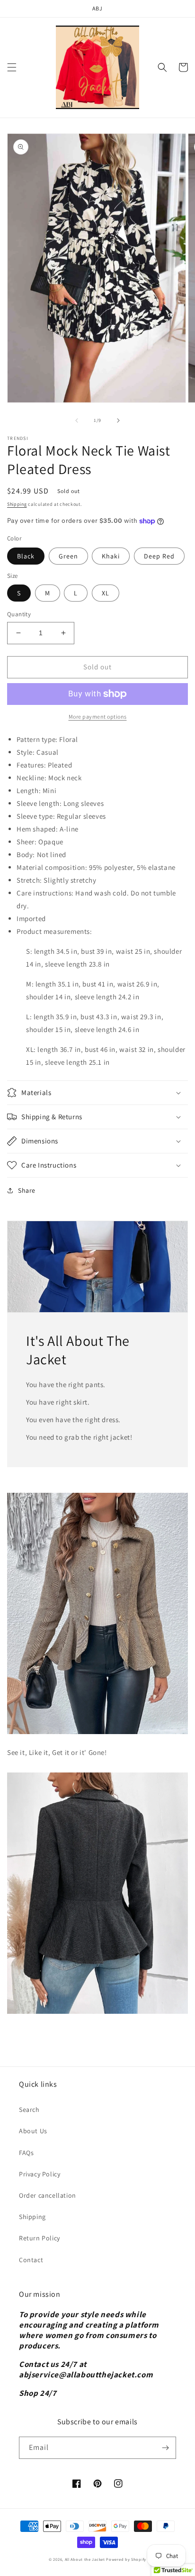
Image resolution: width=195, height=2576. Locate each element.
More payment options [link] (98, 717)
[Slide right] (118, 420)
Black (26, 556)
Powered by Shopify (126, 2559)
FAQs (26, 2153)
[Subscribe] (165, 2448)
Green (68, 556)
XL (106, 593)
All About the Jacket (85, 2559)
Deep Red (159, 556)
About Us (33, 2131)
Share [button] (27, 1190)
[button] (12, 67)
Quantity (19, 614)
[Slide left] (77, 420)
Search (29, 2110)
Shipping (17, 504)
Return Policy (40, 2238)
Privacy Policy (40, 2174)
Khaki (111, 556)
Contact (31, 2260)
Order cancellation (48, 2195)
